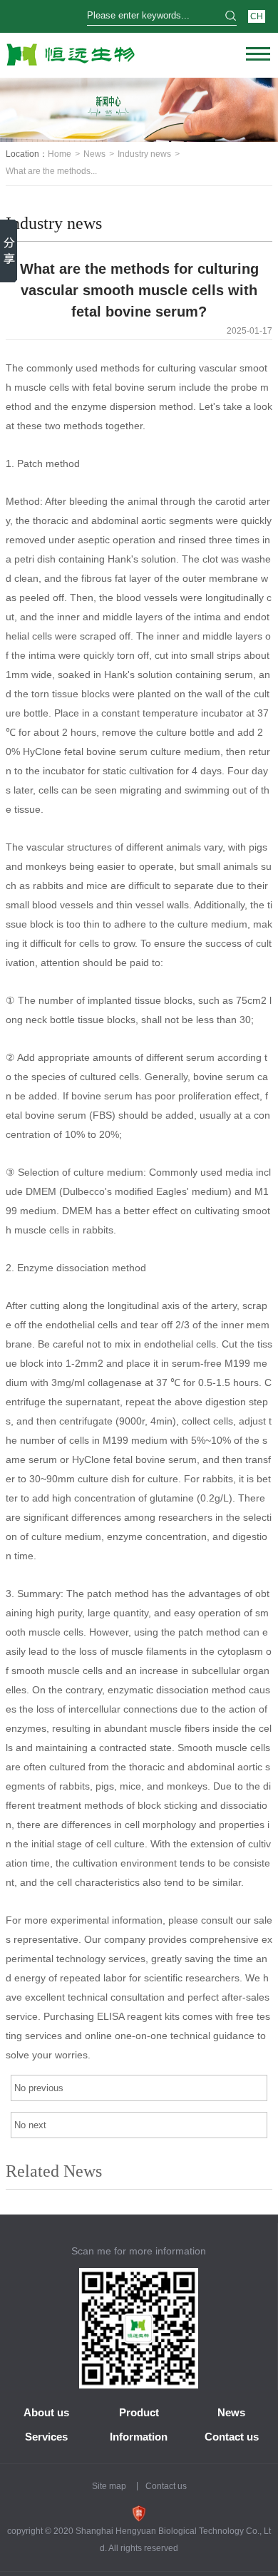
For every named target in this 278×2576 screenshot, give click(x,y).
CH (257, 16)
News (94, 154)
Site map (109, 2486)
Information (139, 2437)
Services (46, 2437)
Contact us (232, 2437)
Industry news (144, 154)
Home (60, 154)
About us (46, 2412)
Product (139, 2412)
